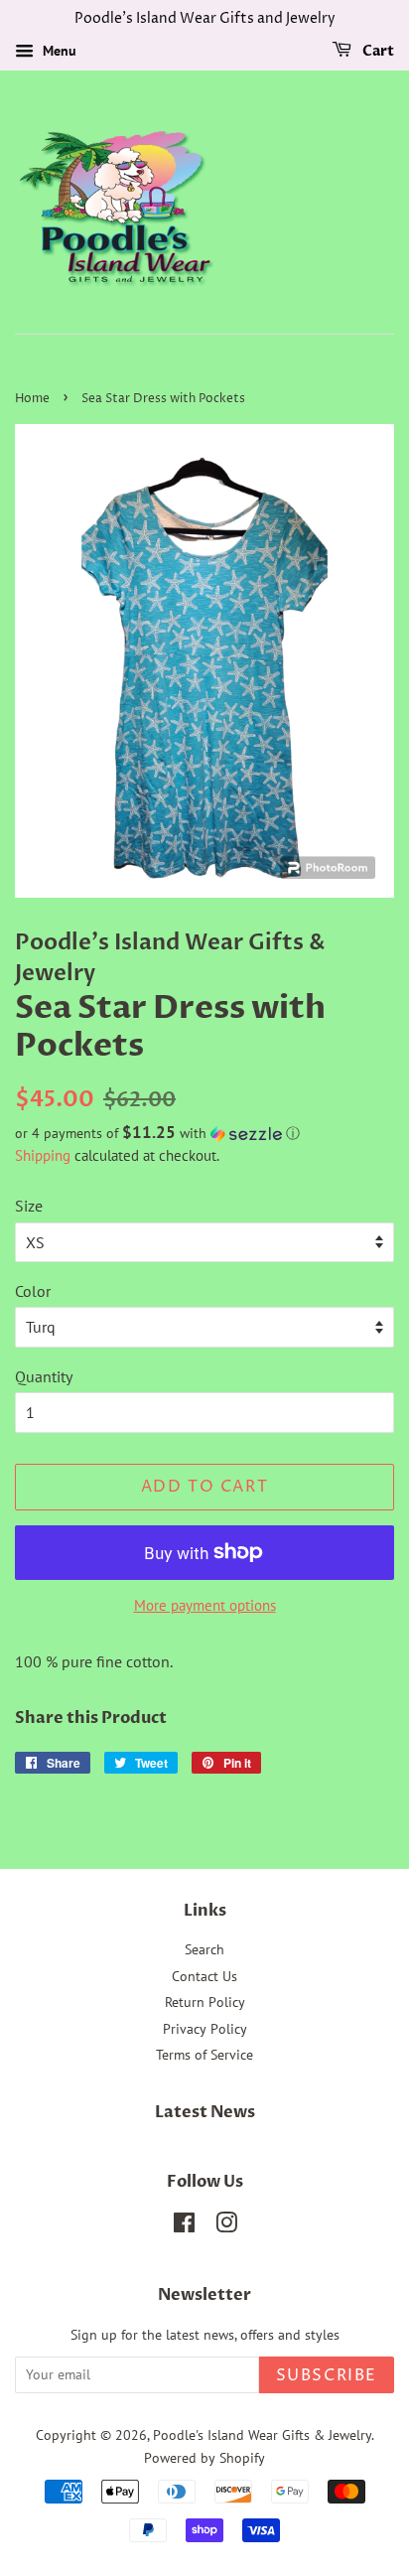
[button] (204, 1133)
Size (29, 1206)
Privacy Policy (205, 2029)
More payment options (205, 1605)
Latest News (205, 2112)
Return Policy (205, 2002)
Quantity (44, 1376)
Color (33, 1291)
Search (204, 1949)
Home (32, 399)
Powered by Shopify (204, 2458)
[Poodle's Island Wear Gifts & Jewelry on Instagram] (226, 2226)
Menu (58, 51)
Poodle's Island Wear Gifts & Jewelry (262, 2435)
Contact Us (204, 1976)
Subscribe (327, 2375)
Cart (377, 51)
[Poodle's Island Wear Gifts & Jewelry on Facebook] (184, 2226)
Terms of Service (204, 2055)
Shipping (43, 1155)
